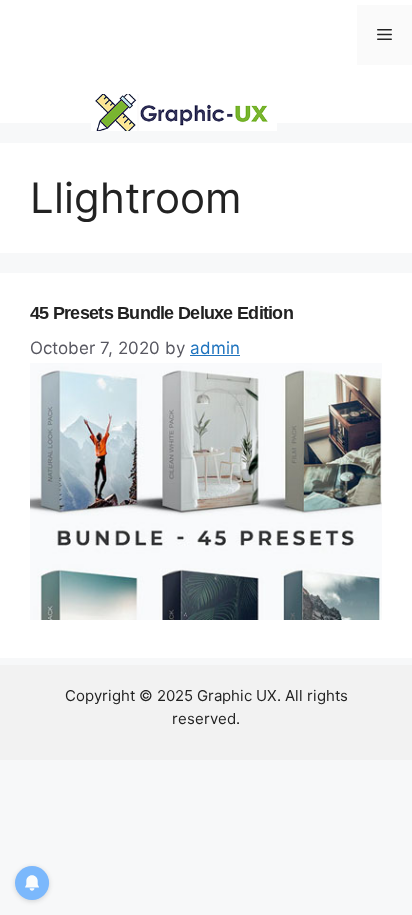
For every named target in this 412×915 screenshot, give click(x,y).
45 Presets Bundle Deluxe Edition (161, 313)
